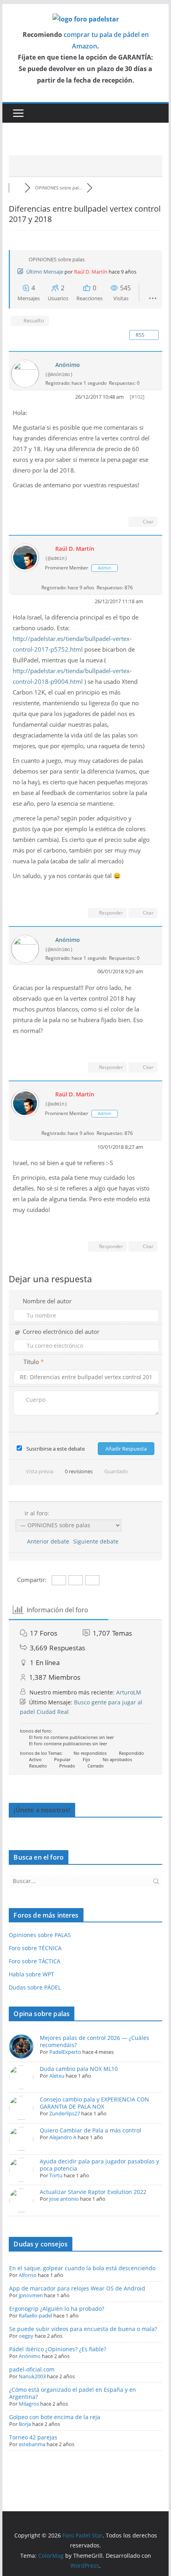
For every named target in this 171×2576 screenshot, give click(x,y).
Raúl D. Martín (91, 272)
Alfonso (28, 2275)
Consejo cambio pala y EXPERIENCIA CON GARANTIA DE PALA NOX (94, 2103)
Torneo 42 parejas (33, 2437)
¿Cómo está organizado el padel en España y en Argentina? (73, 2393)
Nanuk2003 (32, 2376)
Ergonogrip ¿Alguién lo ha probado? (57, 2309)
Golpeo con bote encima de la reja (55, 2417)
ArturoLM (129, 1692)
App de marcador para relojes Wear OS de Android (77, 2288)
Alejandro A (63, 2137)
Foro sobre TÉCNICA (35, 1948)
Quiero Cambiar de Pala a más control (90, 2130)
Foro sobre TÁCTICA (35, 1961)
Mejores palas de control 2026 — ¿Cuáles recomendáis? (94, 2041)
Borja (25, 2424)
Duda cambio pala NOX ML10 (79, 2069)
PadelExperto (65, 2052)
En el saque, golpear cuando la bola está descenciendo (82, 2268)
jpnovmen (31, 2295)
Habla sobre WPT (31, 1974)
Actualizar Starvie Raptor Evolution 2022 (93, 2192)
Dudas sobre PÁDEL (35, 1987)
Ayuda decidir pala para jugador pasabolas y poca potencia (99, 2165)
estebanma (32, 2444)
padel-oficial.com (32, 2369)
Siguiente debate (97, 1541)
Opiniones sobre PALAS (40, 1935)
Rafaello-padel (35, 2316)
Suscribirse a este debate (55, 1449)
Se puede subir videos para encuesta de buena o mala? (83, 2329)
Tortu (56, 2175)
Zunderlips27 (65, 2113)
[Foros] (17, 188)
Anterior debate (47, 1541)
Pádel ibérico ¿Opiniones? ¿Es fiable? (58, 2349)
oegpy (26, 2336)
